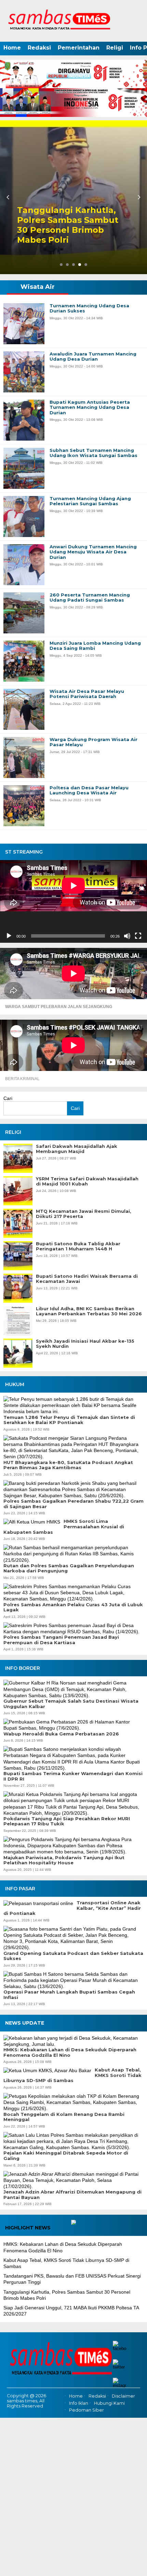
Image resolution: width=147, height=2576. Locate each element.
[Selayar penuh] (138, 936)
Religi (115, 48)
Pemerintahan (79, 48)
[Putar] (9, 936)
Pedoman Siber (86, 2410)
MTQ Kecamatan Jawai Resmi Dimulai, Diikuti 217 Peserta (84, 1214)
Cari (8, 1098)
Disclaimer (123, 2396)
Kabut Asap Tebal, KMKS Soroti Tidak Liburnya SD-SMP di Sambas (72, 2075)
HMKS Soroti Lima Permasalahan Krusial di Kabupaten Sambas (64, 1527)
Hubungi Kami (109, 2403)
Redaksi (39, 48)
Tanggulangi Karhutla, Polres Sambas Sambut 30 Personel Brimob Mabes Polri (68, 225)
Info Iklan (79, 2403)
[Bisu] (127, 936)
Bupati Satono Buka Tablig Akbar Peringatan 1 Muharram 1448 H (78, 1246)
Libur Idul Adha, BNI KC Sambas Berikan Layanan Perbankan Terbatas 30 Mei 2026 (89, 1311)
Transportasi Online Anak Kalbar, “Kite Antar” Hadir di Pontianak (72, 1908)
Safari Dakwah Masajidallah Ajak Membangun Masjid (77, 1149)
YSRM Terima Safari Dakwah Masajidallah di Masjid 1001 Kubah (87, 1182)
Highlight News (28, 2228)
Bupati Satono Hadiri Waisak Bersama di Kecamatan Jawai (87, 1279)
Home (12, 48)
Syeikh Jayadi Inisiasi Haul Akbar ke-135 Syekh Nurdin (85, 1344)
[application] (73, 901)
